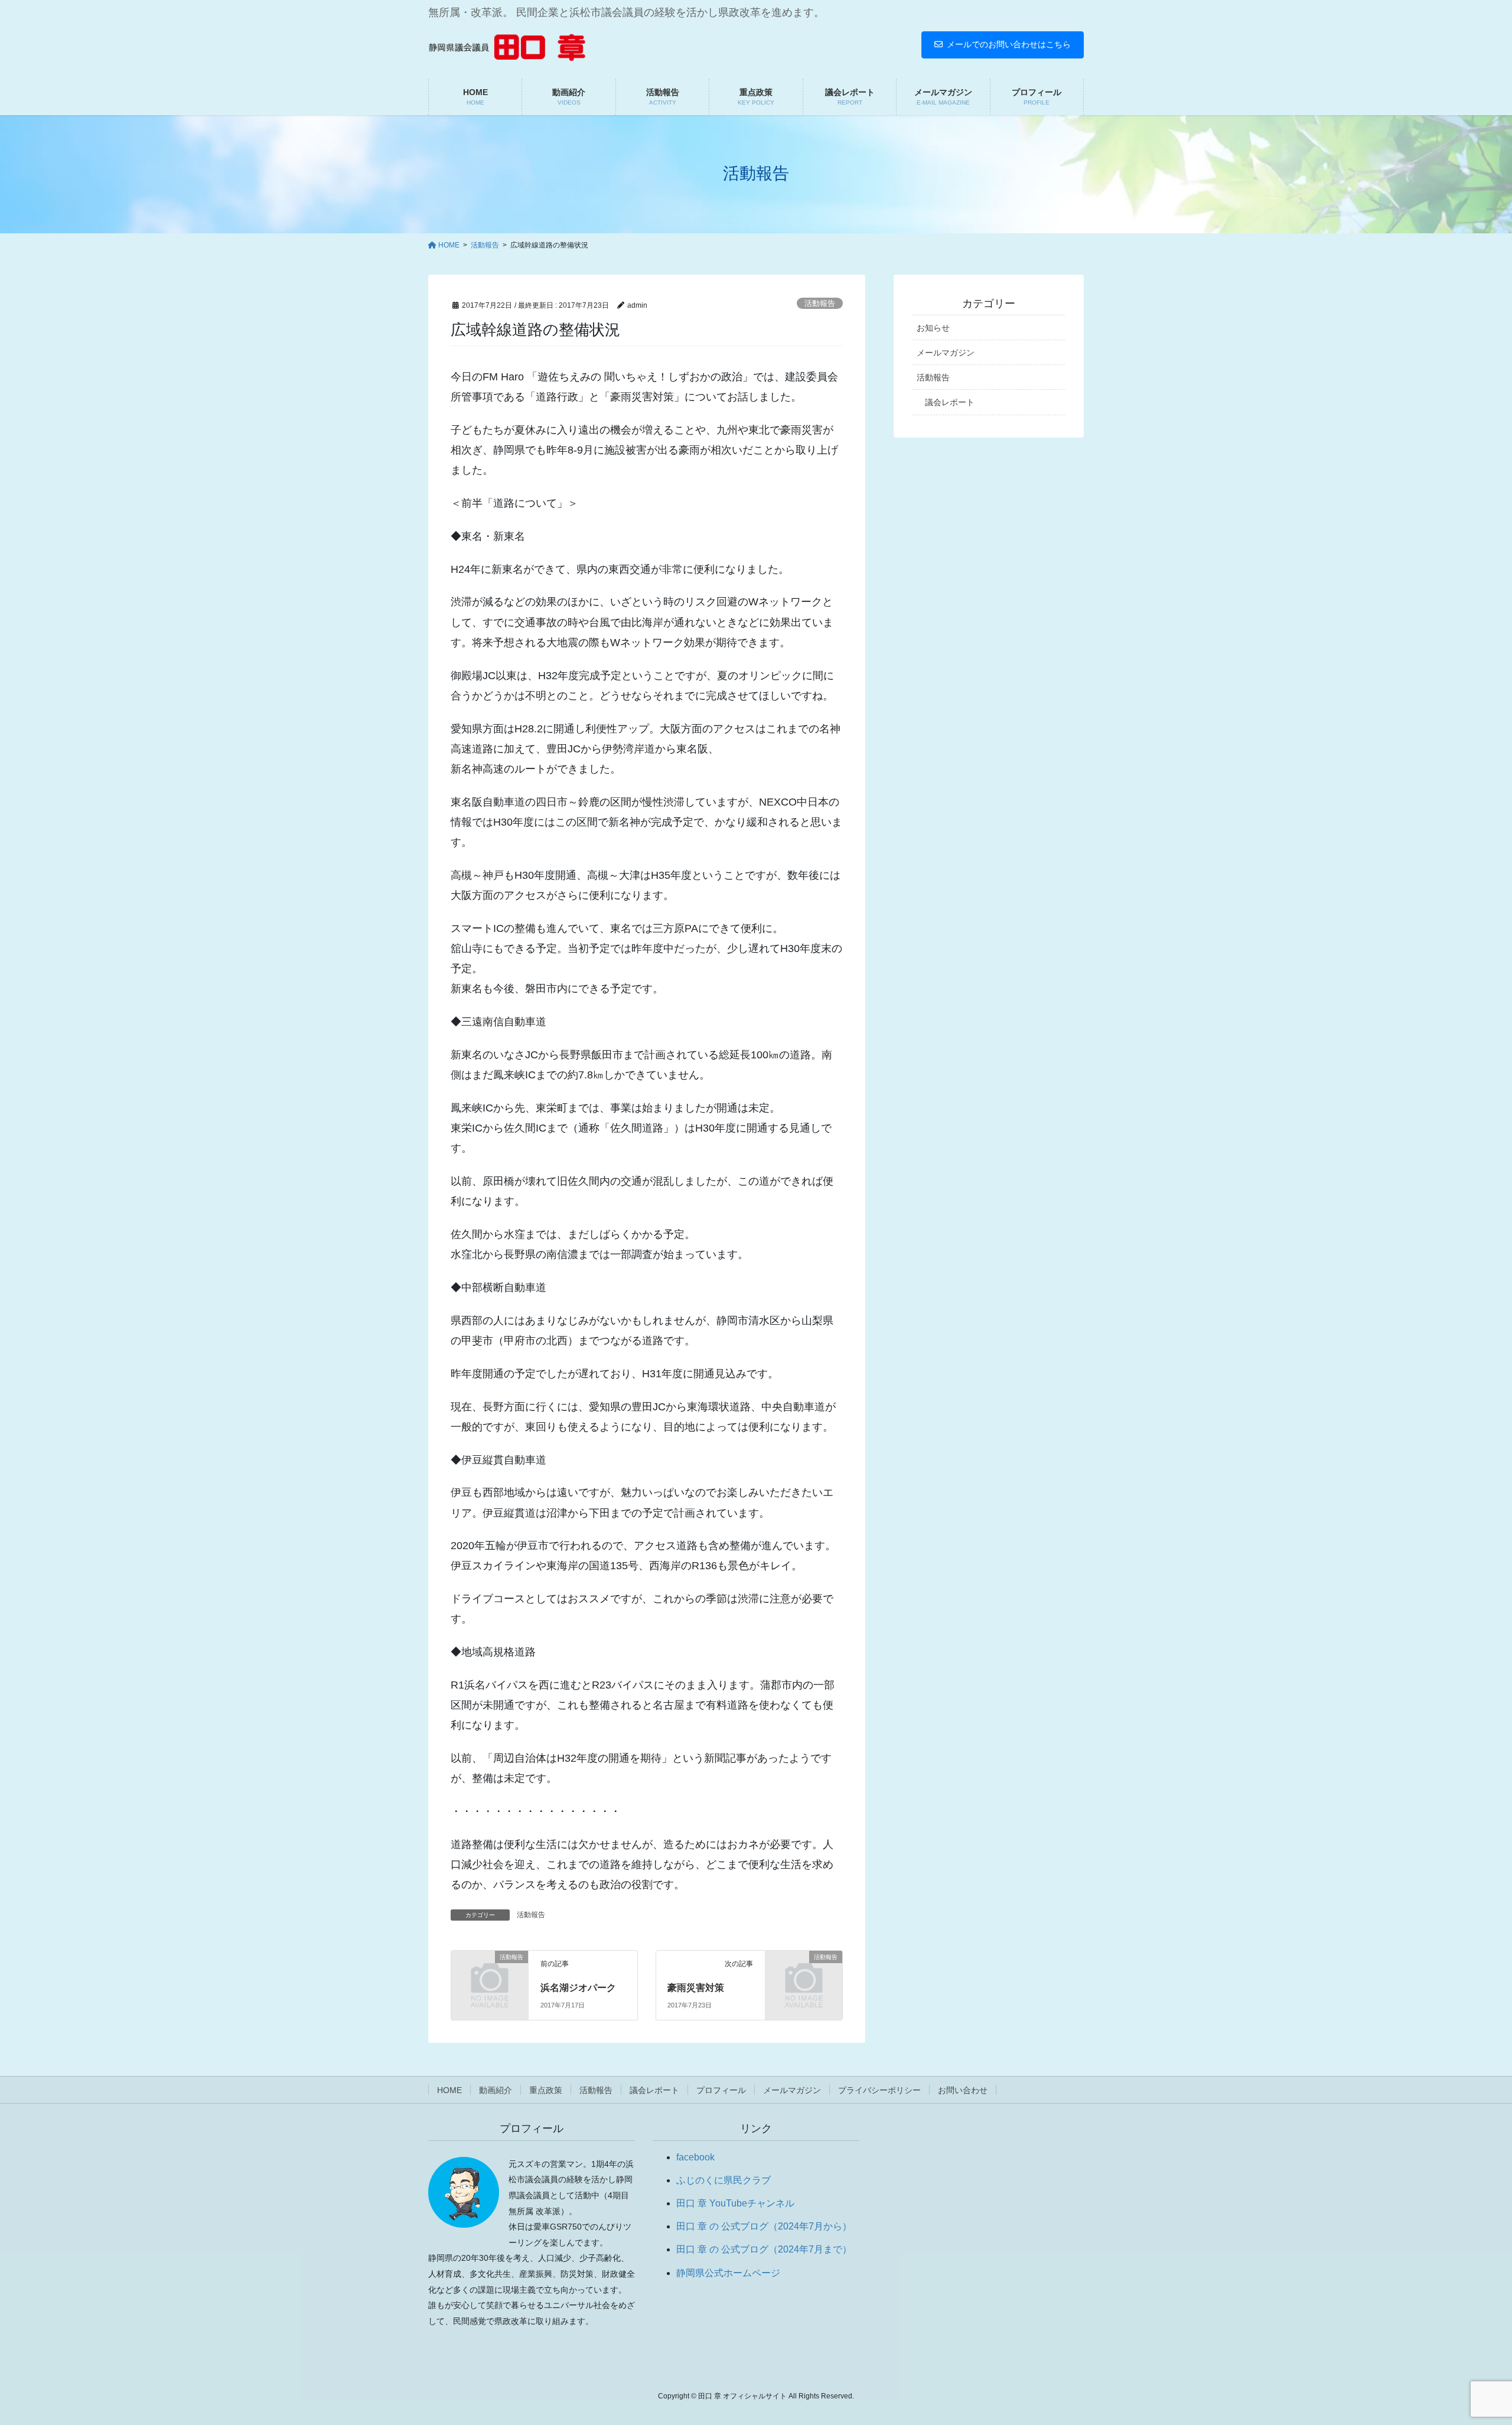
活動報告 (820, 303)
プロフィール (721, 2090)
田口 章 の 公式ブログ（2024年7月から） (764, 2226)
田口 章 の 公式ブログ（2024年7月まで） (764, 2249)
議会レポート (950, 402)
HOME (449, 2090)
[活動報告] (490, 1974)
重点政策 (546, 2090)
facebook (695, 2157)
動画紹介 (496, 2090)
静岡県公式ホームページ (728, 2273)
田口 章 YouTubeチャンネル (735, 2203)
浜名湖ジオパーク (578, 1988)
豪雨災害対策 (696, 1988)
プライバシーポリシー (879, 2090)
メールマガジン (946, 353)
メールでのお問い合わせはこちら (1009, 44)
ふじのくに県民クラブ (724, 2180)
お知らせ (933, 328)
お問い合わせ (963, 2090)
